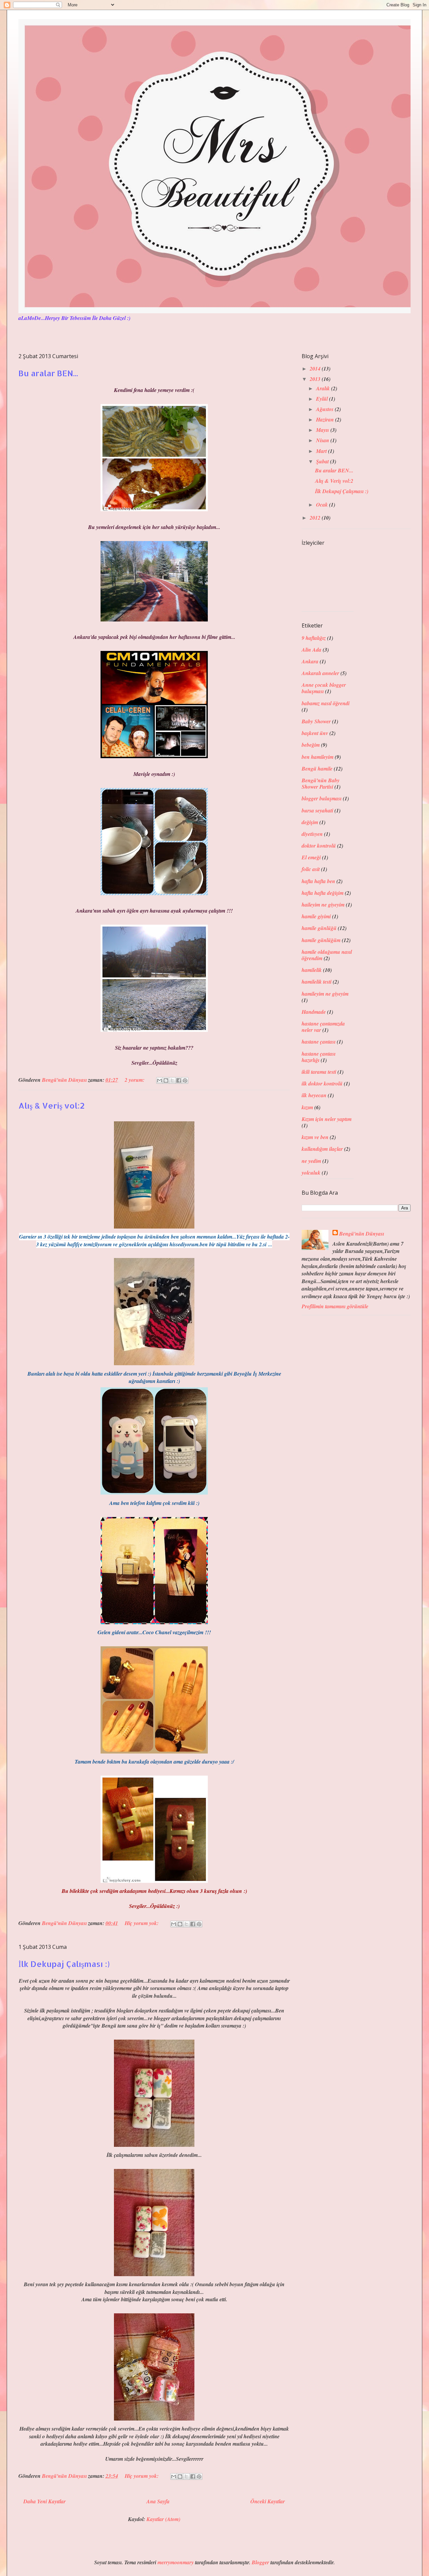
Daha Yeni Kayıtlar (45, 2501)
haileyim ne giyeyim (323, 905)
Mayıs (323, 430)
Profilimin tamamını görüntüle (335, 1306)
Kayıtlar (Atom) (163, 2519)
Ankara (310, 661)
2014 (316, 369)
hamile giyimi (316, 916)
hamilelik (312, 970)
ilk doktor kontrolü (322, 1083)
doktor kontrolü (319, 846)
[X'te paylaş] (172, 1080)
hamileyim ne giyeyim (325, 994)
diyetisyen (312, 834)
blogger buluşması (322, 798)
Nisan (323, 440)
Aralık (324, 388)
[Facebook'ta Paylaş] (179, 1080)
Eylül (323, 399)
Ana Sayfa (158, 2501)
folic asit (311, 869)
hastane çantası (319, 1042)
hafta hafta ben (318, 881)
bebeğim (311, 745)
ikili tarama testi (319, 1072)
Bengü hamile (317, 769)
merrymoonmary (176, 2562)
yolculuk (311, 1173)
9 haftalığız (314, 638)
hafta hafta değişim (323, 893)
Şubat (323, 461)
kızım (307, 1107)
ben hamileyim (318, 757)
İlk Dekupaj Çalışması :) (64, 1964)
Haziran (326, 419)
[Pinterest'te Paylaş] (185, 1080)
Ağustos (325, 409)
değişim (310, 822)
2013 (316, 379)
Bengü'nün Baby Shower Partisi (321, 783)
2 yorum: (135, 1080)
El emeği (311, 857)
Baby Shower (316, 721)
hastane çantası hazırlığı (319, 1057)
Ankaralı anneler (320, 673)
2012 (316, 518)
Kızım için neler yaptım (327, 1119)
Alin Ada (312, 650)
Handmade (314, 1012)
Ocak (323, 505)
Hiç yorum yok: (142, 1923)
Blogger (260, 2562)
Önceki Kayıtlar (268, 2501)
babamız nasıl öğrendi (326, 703)
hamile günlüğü (319, 928)
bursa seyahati (317, 810)
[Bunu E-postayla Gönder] (160, 1080)
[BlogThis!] (166, 1080)
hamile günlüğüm (321, 940)
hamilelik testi (317, 982)
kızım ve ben (315, 1137)
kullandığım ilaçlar (322, 1149)
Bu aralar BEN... (48, 373)
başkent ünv (315, 733)
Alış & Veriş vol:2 (52, 1105)
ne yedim (311, 1161)
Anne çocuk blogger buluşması (324, 688)
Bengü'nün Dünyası (362, 1234)
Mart (322, 451)
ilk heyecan (314, 1095)
